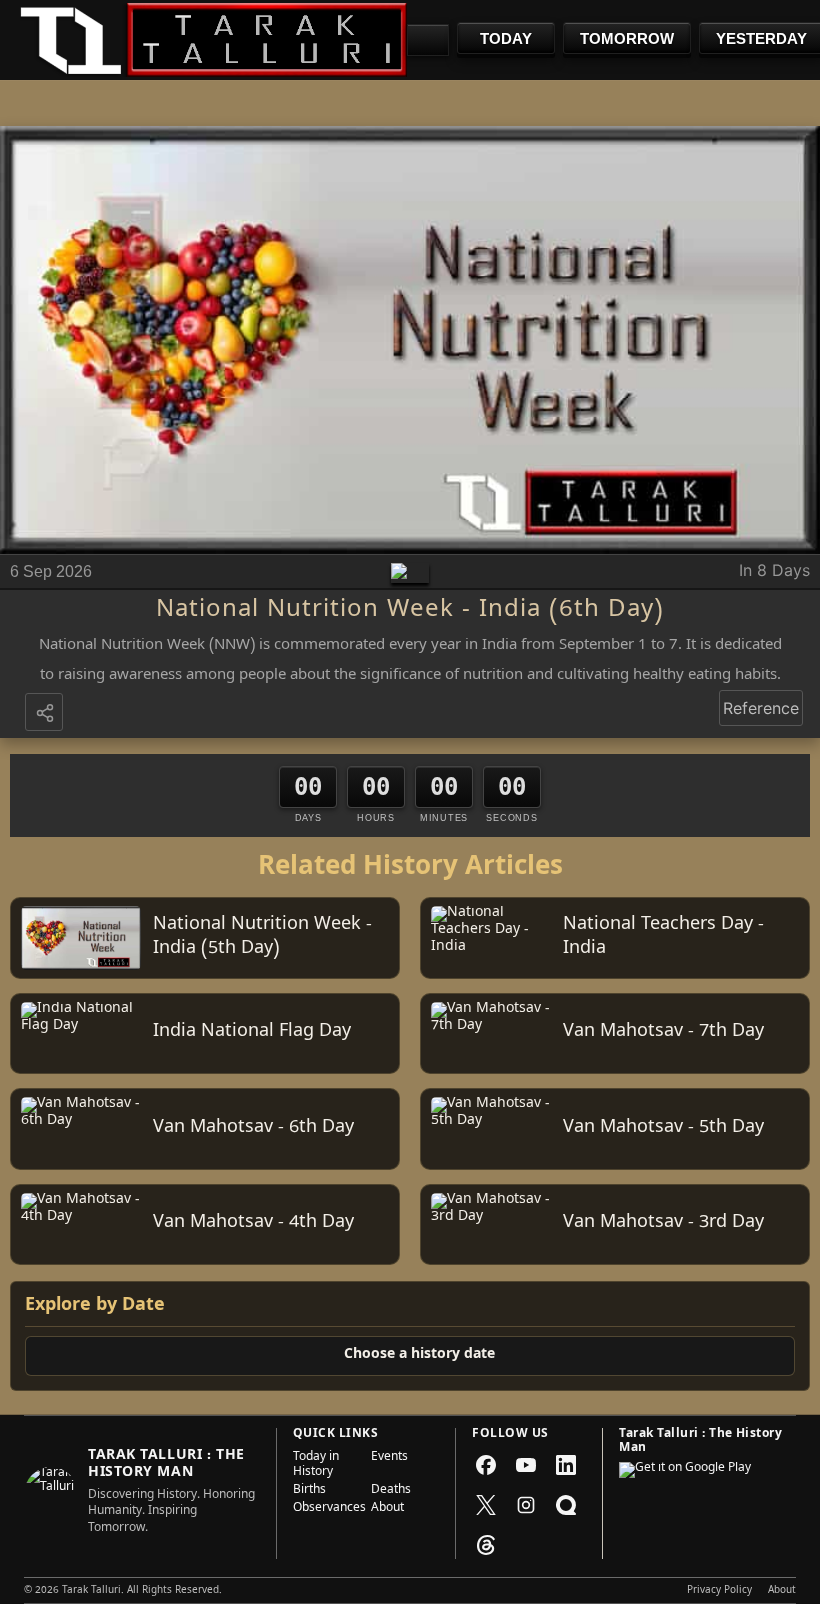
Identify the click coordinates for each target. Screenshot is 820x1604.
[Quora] (566, 1505)
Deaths (391, 1491)
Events (389, 1458)
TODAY (506, 38)
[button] (46, 714)
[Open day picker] (428, 40)
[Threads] (486, 1545)
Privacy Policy (719, 1591)
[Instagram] (526, 1505)
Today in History (316, 1465)
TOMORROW (627, 38)
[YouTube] (526, 1465)
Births (309, 1491)
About (387, 1509)
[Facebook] (486, 1465)
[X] (486, 1505)
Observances (326, 1509)
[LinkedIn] (566, 1465)
